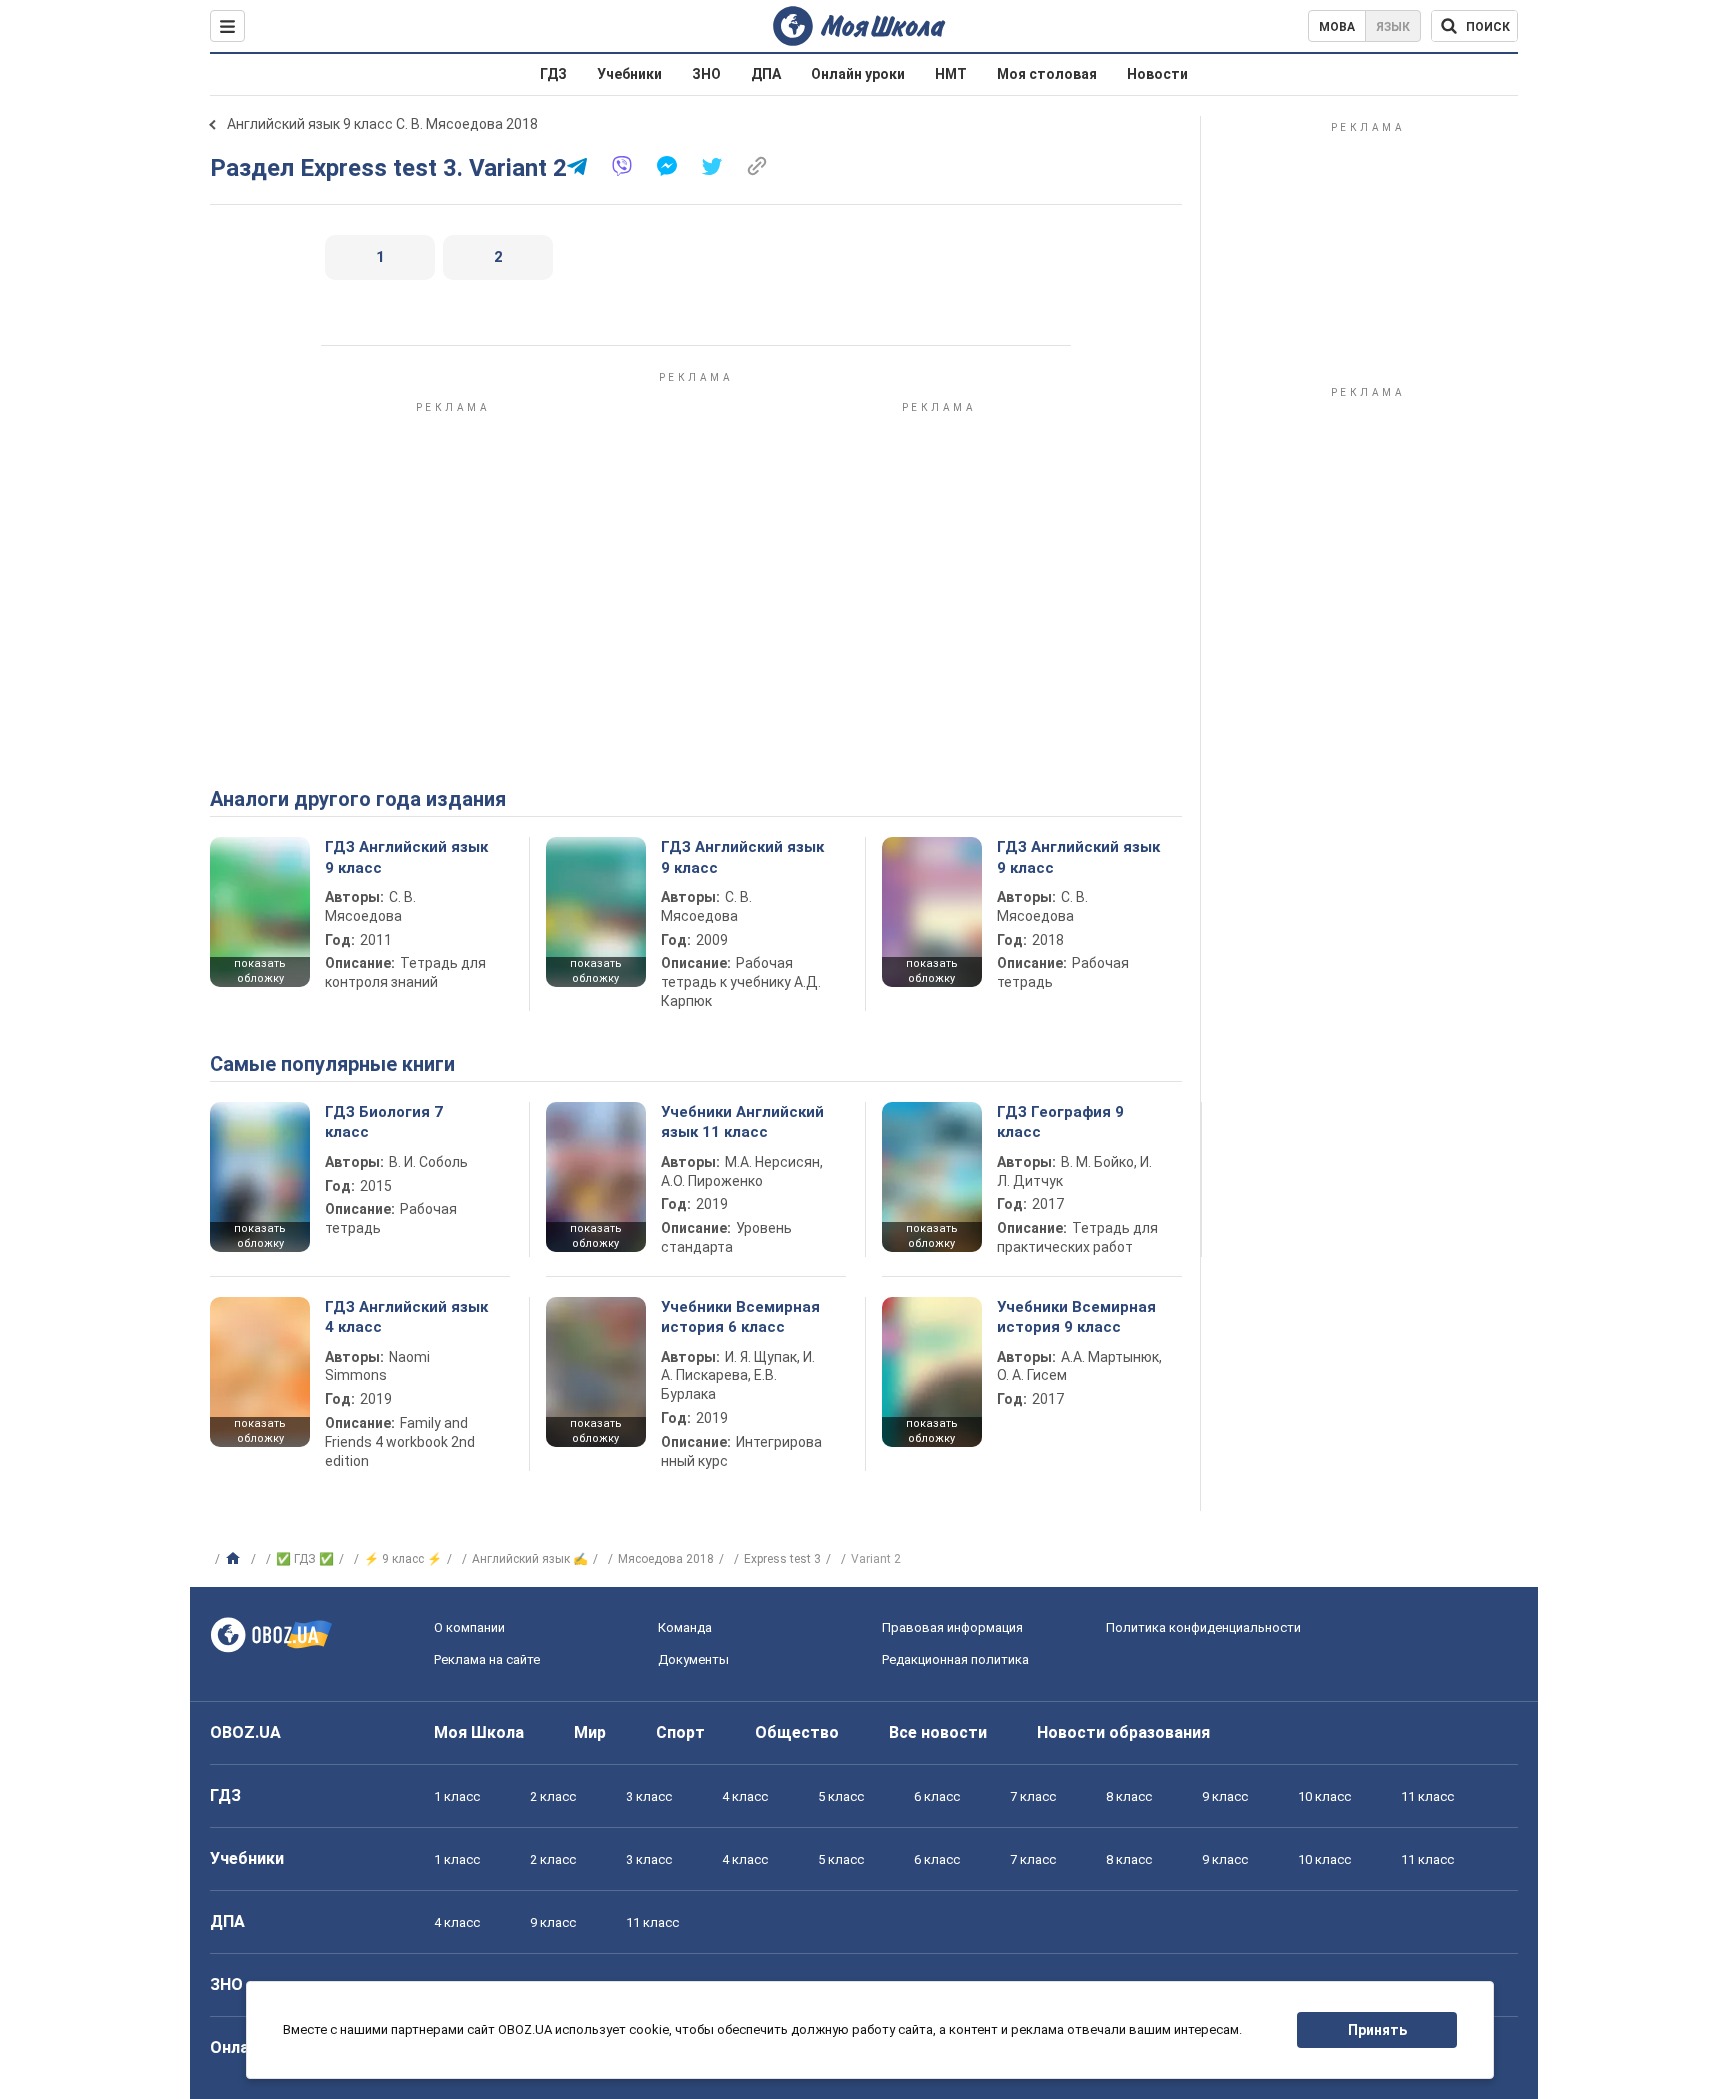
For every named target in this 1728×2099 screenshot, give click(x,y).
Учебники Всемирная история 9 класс (1076, 1317)
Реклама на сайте (487, 1659)
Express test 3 (782, 1559)
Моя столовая (1047, 74)
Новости (1157, 74)
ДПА (766, 74)
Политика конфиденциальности (1203, 1627)
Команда (685, 1627)
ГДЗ (553, 74)
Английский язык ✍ (530, 1559)
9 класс (1225, 1796)
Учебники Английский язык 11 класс (742, 1122)
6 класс (937, 1796)
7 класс (1033, 1796)
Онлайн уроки (858, 74)
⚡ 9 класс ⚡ (403, 1559)
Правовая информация (952, 1627)
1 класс (457, 1796)
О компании (469, 1627)
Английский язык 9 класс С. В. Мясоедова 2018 (382, 124)
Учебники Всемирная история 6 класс (740, 1317)
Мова (1337, 27)
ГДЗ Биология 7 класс (384, 1122)
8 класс (1129, 1796)
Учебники (629, 74)
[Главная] (235, 1559)
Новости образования (1123, 1732)
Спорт (680, 1732)
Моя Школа (479, 1732)
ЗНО (706, 74)
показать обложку (260, 971)
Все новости (938, 1732)
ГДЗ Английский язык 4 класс (406, 1317)
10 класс (1324, 1796)
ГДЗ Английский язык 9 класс (406, 857)
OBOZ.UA (245, 1732)
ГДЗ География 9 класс (1060, 1122)
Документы (693, 1659)
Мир (590, 1732)
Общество (797, 1732)
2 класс (553, 1796)
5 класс (841, 1796)
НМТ (951, 74)
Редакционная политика (955, 1659)
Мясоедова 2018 (666, 1559)
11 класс (1427, 1796)
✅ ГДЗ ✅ (305, 1559)
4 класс (745, 1796)
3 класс (649, 1796)
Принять (1377, 2030)
